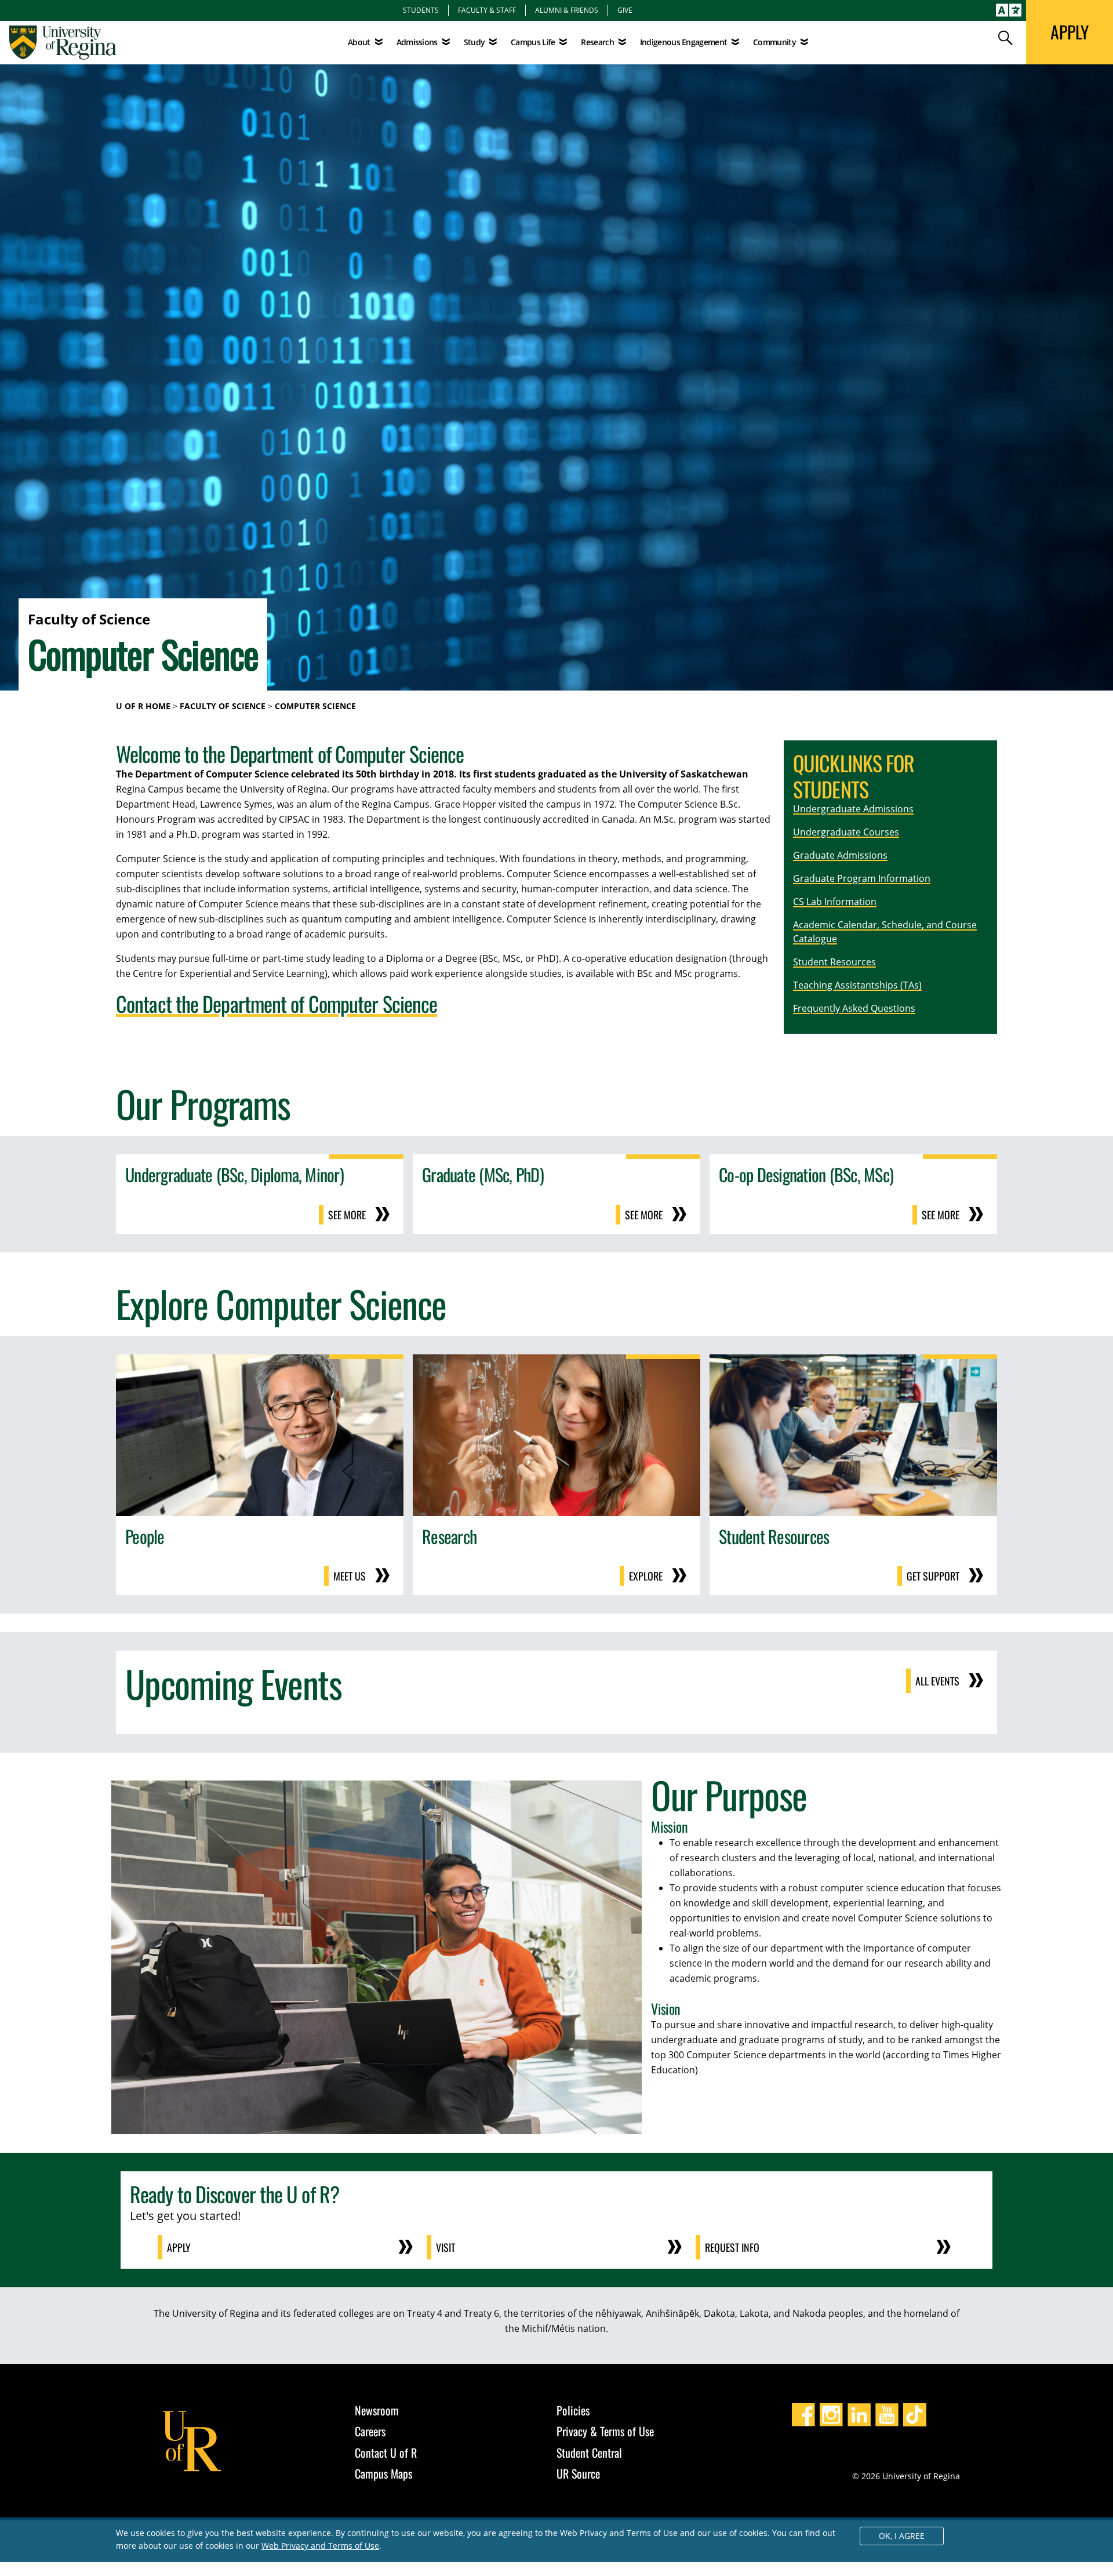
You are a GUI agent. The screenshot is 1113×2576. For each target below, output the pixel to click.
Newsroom (377, 2410)
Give (625, 10)
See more (347, 1215)
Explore (646, 1576)
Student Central (589, 2453)
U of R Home (143, 706)
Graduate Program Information (862, 878)
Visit (445, 2247)
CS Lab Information (835, 902)
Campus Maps (383, 2473)
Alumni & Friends (567, 10)
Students (421, 10)
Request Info (732, 2247)
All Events (937, 1681)
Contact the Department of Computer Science (277, 1003)
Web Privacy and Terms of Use (320, 2546)
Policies (573, 2410)
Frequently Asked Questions (854, 1008)
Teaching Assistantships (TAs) (857, 985)
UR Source (578, 2473)
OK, (902, 2536)
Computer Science (315, 706)
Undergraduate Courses (846, 832)
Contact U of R (386, 2453)
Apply (179, 2247)
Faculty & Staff (487, 10)
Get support (933, 1576)
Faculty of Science (223, 706)
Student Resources (834, 962)
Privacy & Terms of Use (605, 2431)
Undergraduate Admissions (853, 809)
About (359, 42)
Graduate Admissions (840, 855)
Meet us (350, 1576)
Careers (370, 2431)
